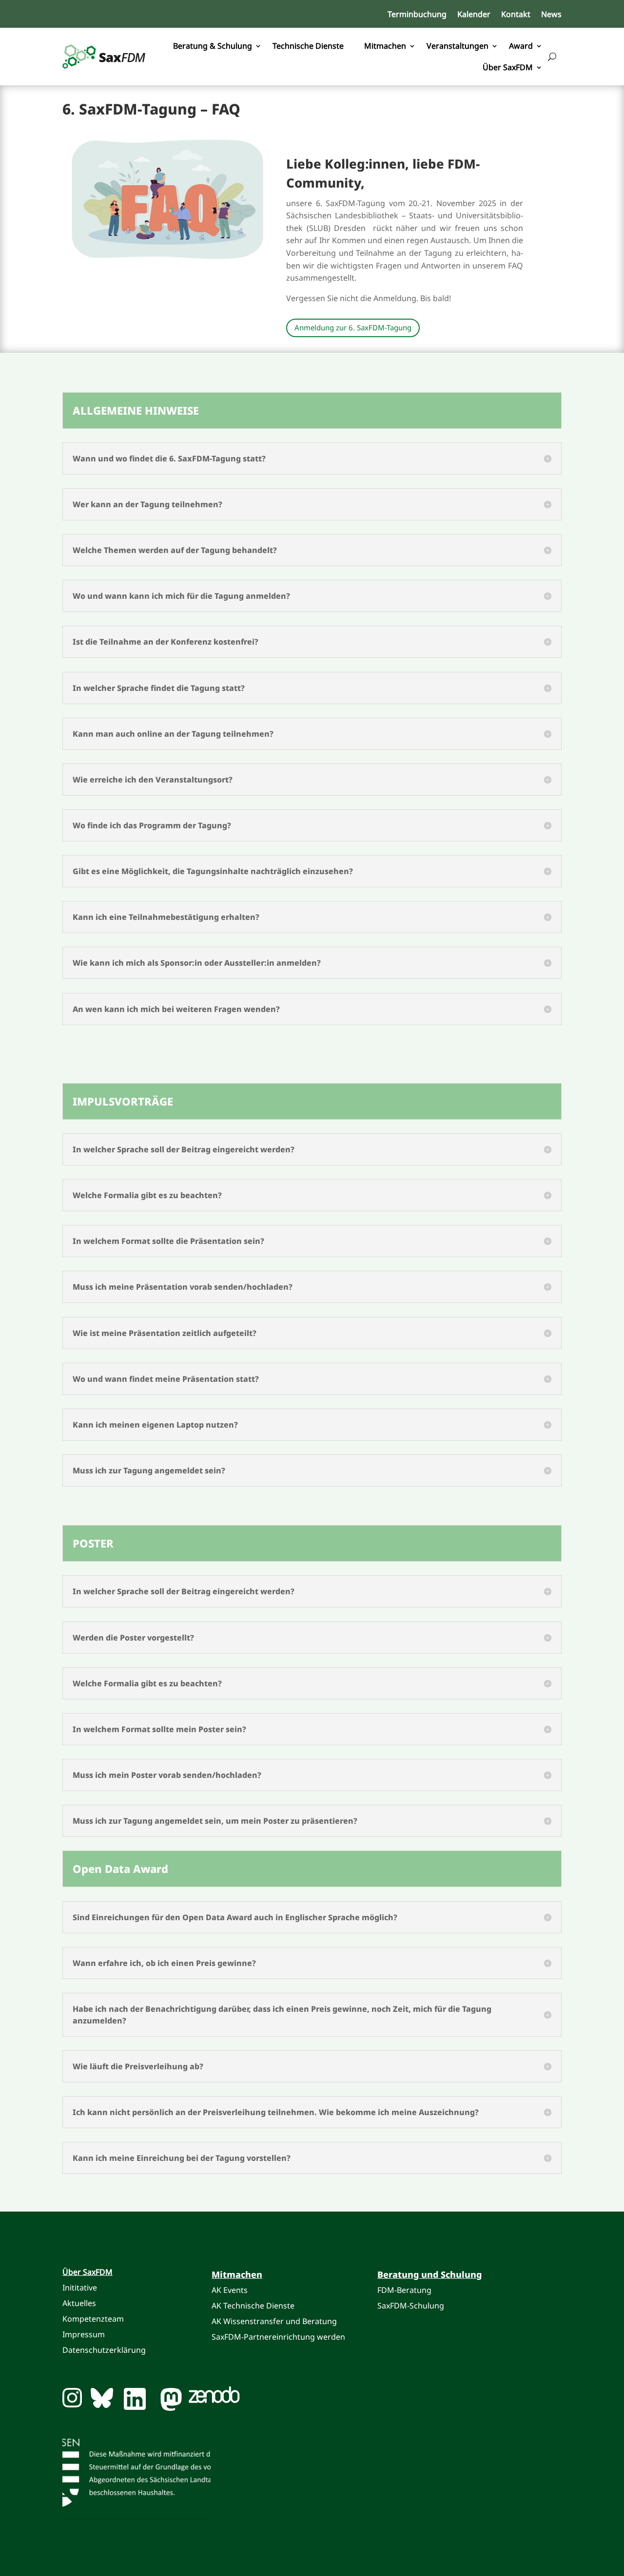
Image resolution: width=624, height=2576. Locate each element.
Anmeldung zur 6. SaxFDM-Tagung (353, 327)
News (551, 15)
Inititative (80, 2288)
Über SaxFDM (508, 67)
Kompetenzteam (93, 2319)
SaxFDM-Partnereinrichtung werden (278, 2337)
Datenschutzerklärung (104, 2350)
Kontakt (516, 15)
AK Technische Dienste (254, 2306)
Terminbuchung (417, 15)
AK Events (230, 2290)
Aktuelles (79, 2303)
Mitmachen (385, 46)
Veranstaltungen (458, 46)
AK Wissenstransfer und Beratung (274, 2321)
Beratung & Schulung (213, 46)
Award (521, 46)
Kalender (474, 15)
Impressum (84, 2334)
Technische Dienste (308, 46)
